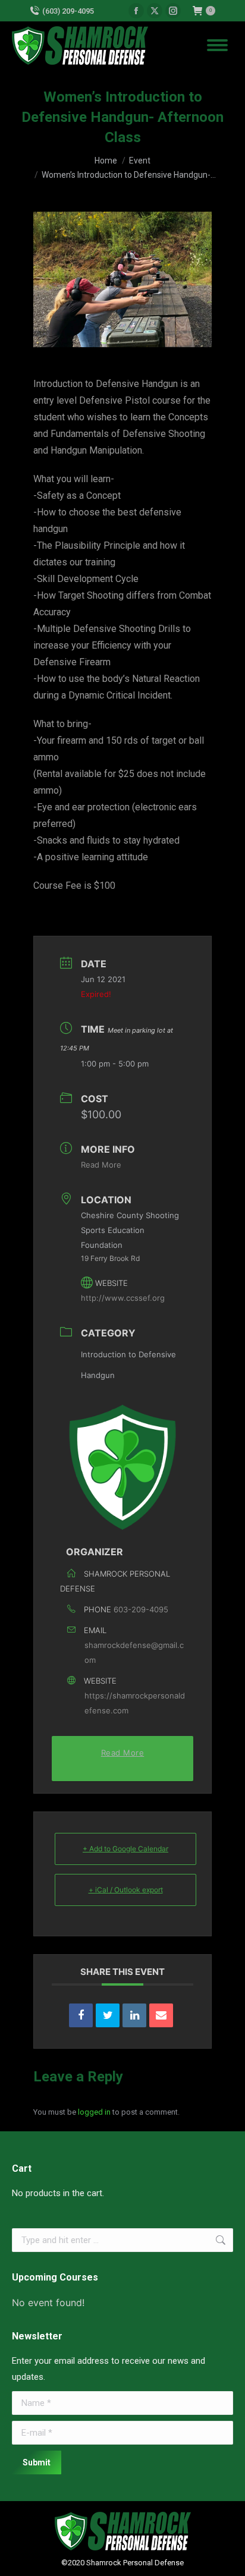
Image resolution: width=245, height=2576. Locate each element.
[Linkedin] (134, 2015)
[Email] (161, 2015)
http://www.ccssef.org (123, 1298)
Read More (101, 1165)
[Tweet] (108, 2015)
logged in (94, 2112)
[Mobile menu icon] (217, 45)
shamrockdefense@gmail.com (134, 1652)
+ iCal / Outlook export (126, 1890)
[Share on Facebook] (81, 2015)
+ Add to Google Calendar (125, 1849)
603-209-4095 (141, 1609)
